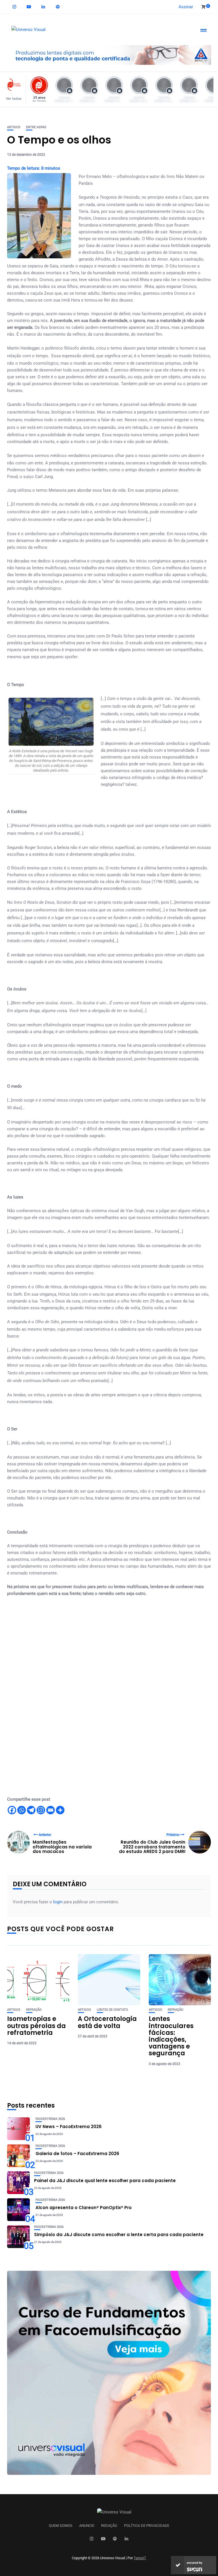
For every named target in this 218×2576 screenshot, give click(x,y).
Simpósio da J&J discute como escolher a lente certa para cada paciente (119, 2235)
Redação (109, 2526)
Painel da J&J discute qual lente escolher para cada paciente (105, 2181)
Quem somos (61, 2526)
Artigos (14, 127)
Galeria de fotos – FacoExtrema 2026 (77, 2154)
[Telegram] (31, 1810)
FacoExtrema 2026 (50, 2119)
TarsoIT (140, 2558)
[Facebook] (12, 1810)
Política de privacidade (147, 2526)
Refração (34, 2010)
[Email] (51, 1810)
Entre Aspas (36, 127)
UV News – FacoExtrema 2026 (69, 2127)
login (58, 1902)
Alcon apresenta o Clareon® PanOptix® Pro (84, 2208)
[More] (60, 1810)
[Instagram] (41, 1810)
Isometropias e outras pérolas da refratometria (36, 2026)
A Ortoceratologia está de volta (107, 2022)
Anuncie (87, 2526)
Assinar (186, 7)
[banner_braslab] (109, 55)
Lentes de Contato (112, 2010)
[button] (15, 89)
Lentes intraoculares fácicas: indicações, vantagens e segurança (171, 2036)
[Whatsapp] (22, 1810)
